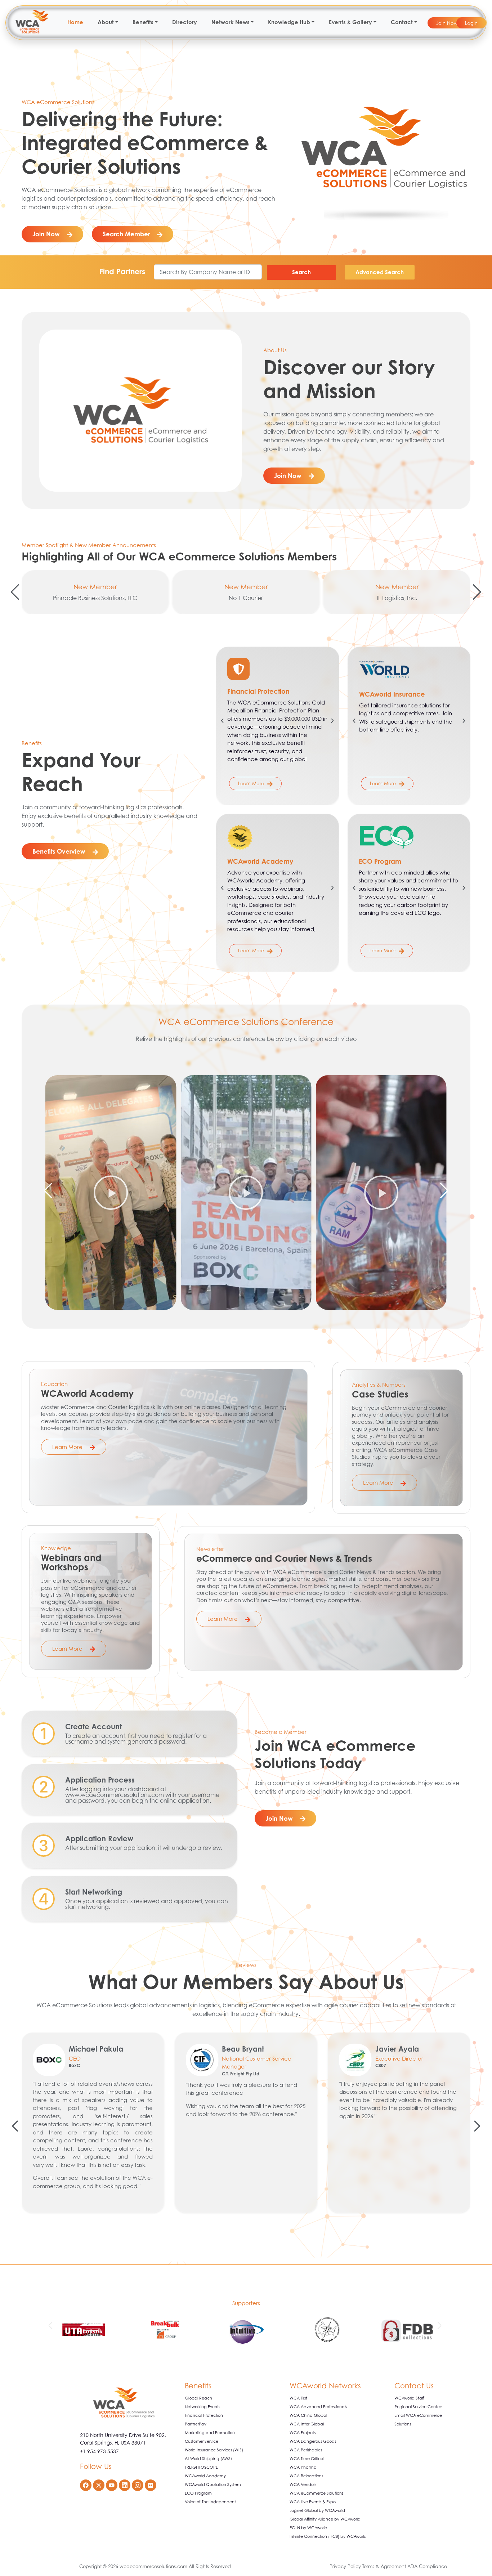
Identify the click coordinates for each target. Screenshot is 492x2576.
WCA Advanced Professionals (318, 2407)
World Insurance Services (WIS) (214, 2450)
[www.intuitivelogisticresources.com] (165, 2331)
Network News (231, 22)
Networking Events (202, 2407)
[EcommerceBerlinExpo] (408, 2331)
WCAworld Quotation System (213, 2485)
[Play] (111, 1192)
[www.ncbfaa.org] (246, 2331)
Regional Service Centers (418, 2407)
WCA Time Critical (307, 2459)
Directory (185, 22)
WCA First (298, 2398)
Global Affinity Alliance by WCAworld (325, 2519)
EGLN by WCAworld (308, 2528)
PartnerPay (196, 2424)
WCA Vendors (303, 2485)
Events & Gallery (350, 22)
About (106, 22)
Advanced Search (380, 272)
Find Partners (122, 271)
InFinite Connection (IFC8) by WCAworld (328, 2536)
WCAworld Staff (409, 2398)
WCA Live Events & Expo (313, 2502)
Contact (402, 22)
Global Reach (198, 2398)
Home (75, 22)
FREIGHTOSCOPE (201, 2467)
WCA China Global (308, 2415)
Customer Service (202, 2441)
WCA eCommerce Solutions (316, 2493)
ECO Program (198, 2493)
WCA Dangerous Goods (313, 2441)
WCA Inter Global (307, 2424)
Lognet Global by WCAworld (317, 2510)
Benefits (143, 22)
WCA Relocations (306, 2476)
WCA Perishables (306, 2450)
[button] (15, 592)
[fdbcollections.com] (327, 2331)
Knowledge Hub (289, 22)
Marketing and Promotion (210, 2433)
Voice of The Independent (210, 2502)
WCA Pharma (303, 2467)
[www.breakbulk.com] (84, 2331)
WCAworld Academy (205, 2476)
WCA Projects (303, 2433)
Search (301, 272)
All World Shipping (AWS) (208, 2459)
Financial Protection (204, 2415)
